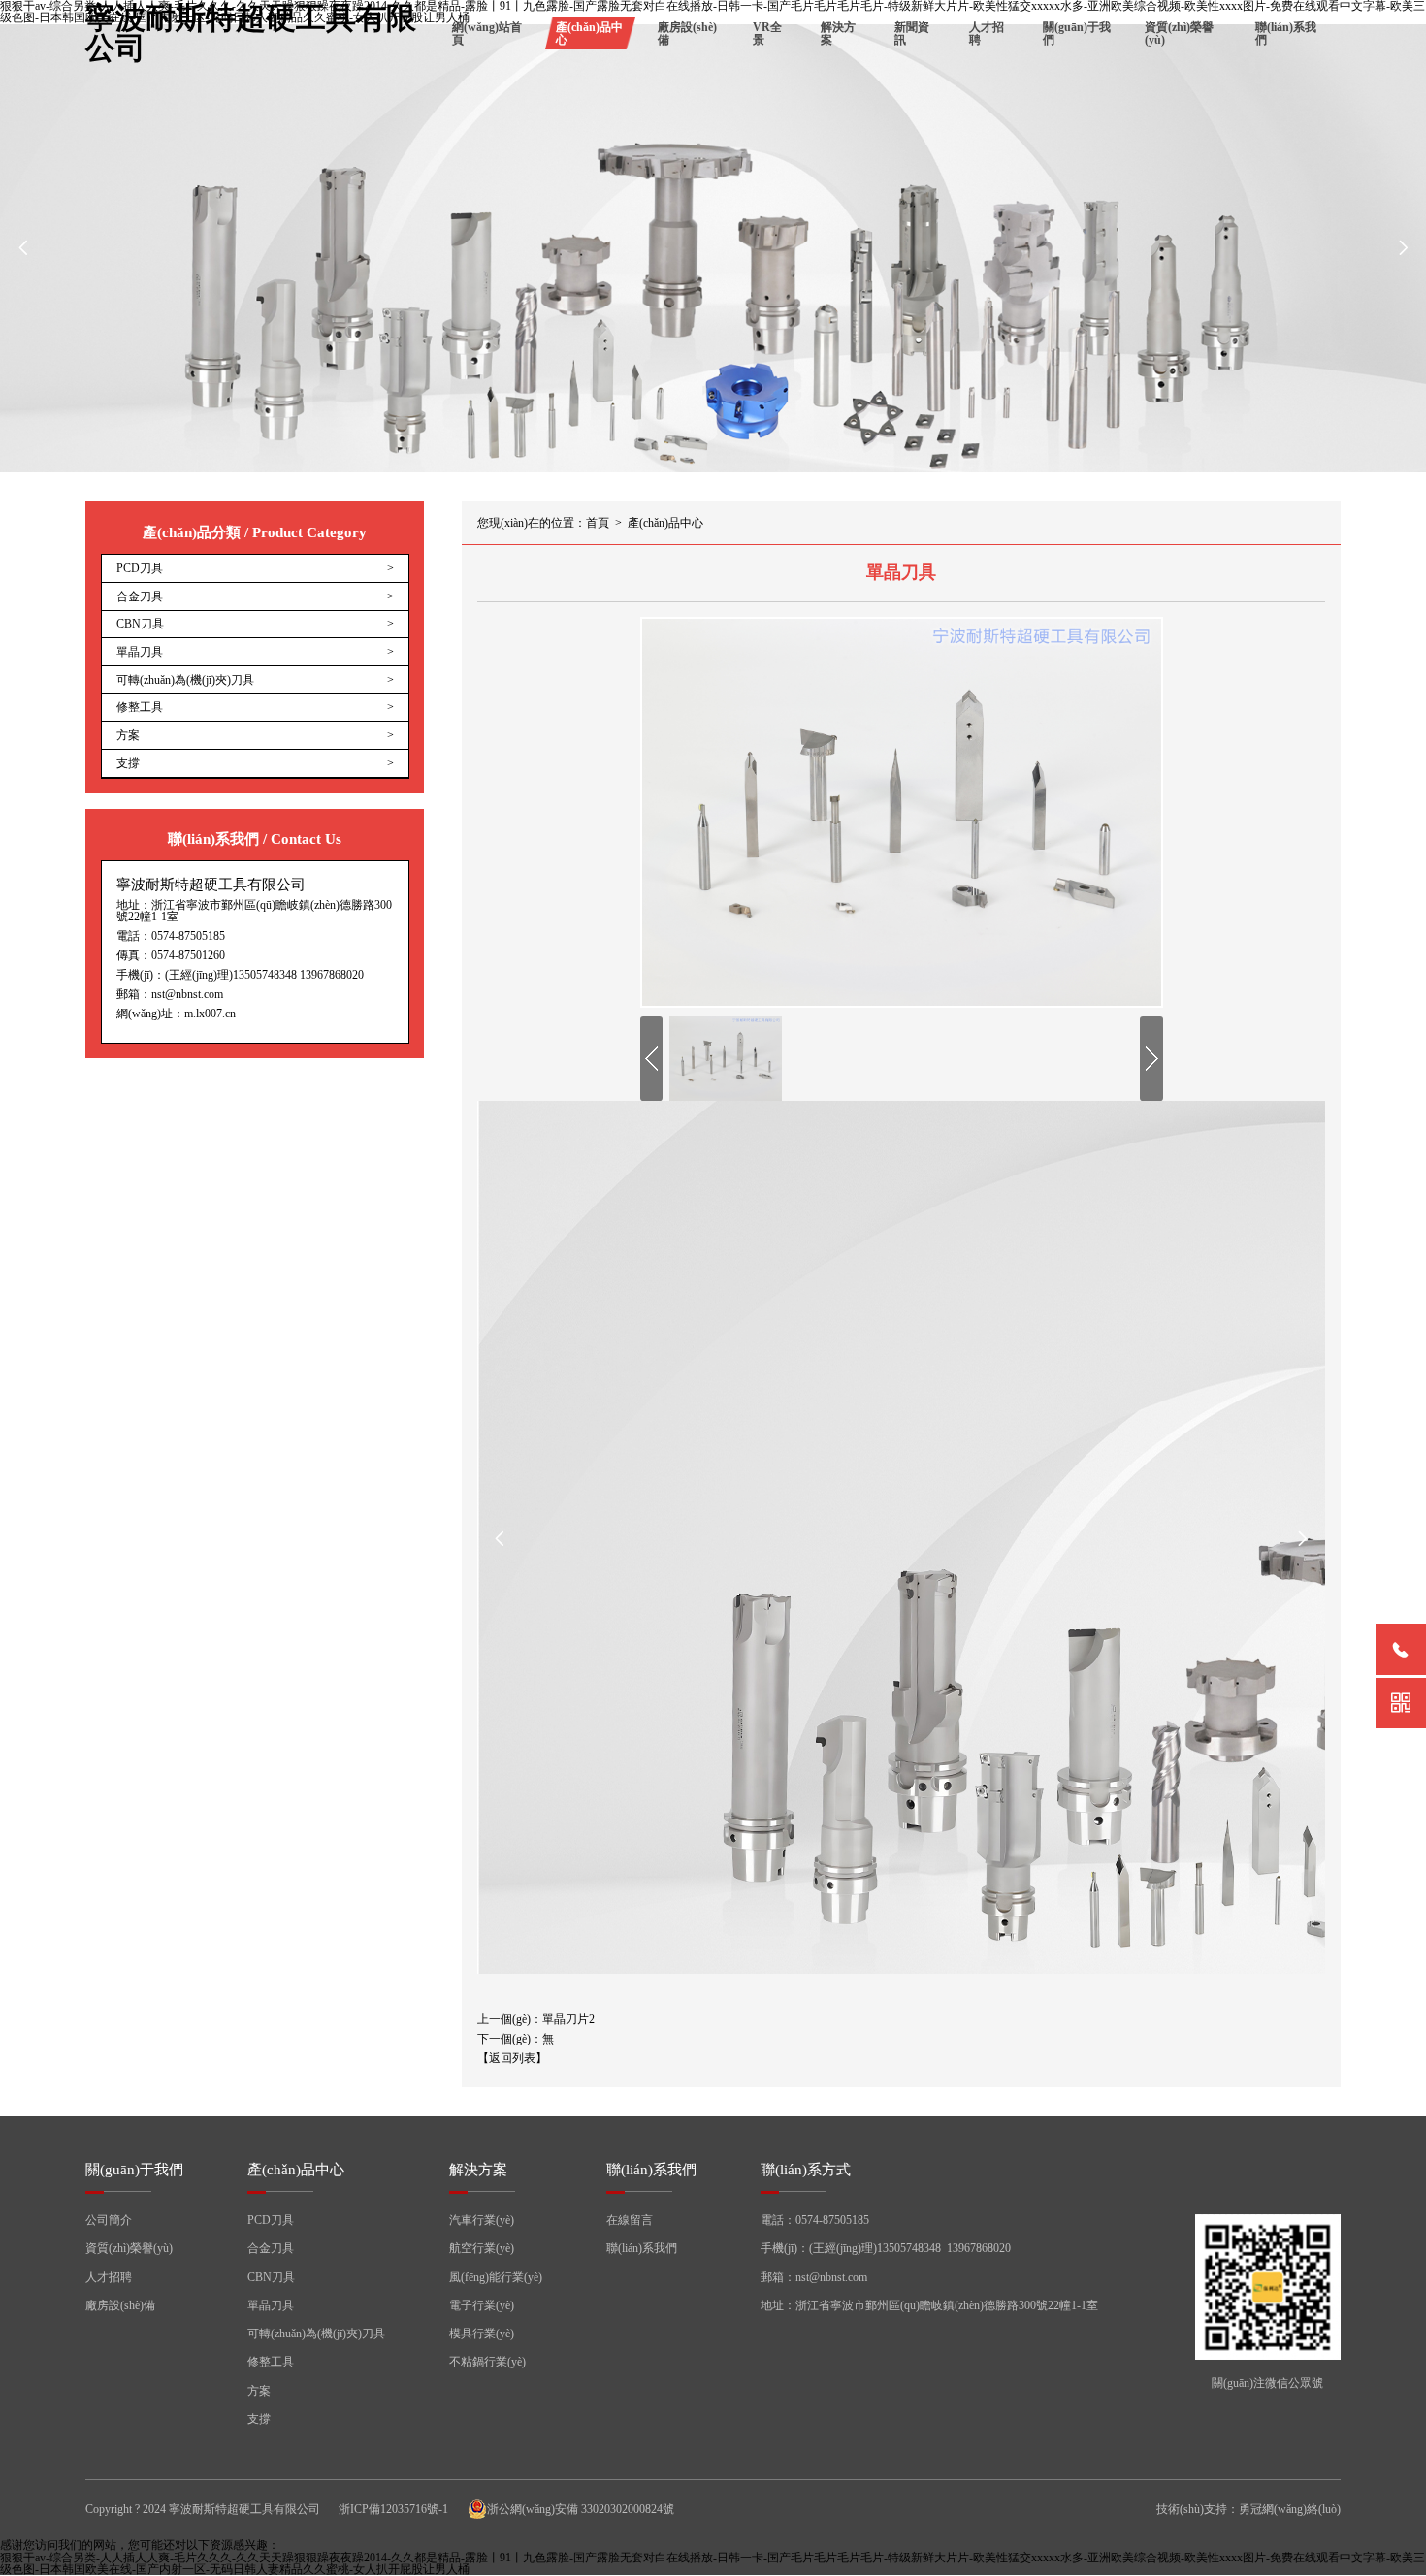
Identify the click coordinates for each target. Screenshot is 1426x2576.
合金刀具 (271, 2248)
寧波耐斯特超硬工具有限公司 (251, 34)
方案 (259, 2391)
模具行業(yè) (482, 2334)
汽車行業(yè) (482, 2220)
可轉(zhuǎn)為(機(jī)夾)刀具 (316, 2334)
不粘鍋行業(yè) (487, 2362)
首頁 (598, 523)
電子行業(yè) (482, 2305)
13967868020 (332, 975)
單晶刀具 (271, 2305)
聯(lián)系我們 (1286, 33)
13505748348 (265, 975)
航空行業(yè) (482, 2248)
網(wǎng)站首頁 (487, 33)
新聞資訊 (912, 33)
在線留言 (630, 2220)
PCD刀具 (271, 2220)
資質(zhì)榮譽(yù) (1179, 33)
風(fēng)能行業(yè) (496, 2277)
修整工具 (271, 2362)
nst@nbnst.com (187, 994)
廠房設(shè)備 (687, 33)
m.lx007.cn (210, 1014)
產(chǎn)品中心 (589, 33)
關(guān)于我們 (1077, 33)
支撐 (259, 2419)
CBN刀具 (271, 2277)
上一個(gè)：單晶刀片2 (536, 2019)
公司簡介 (109, 2220)
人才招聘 (987, 33)
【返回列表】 (512, 2058)
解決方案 (838, 33)
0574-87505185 (188, 936)
